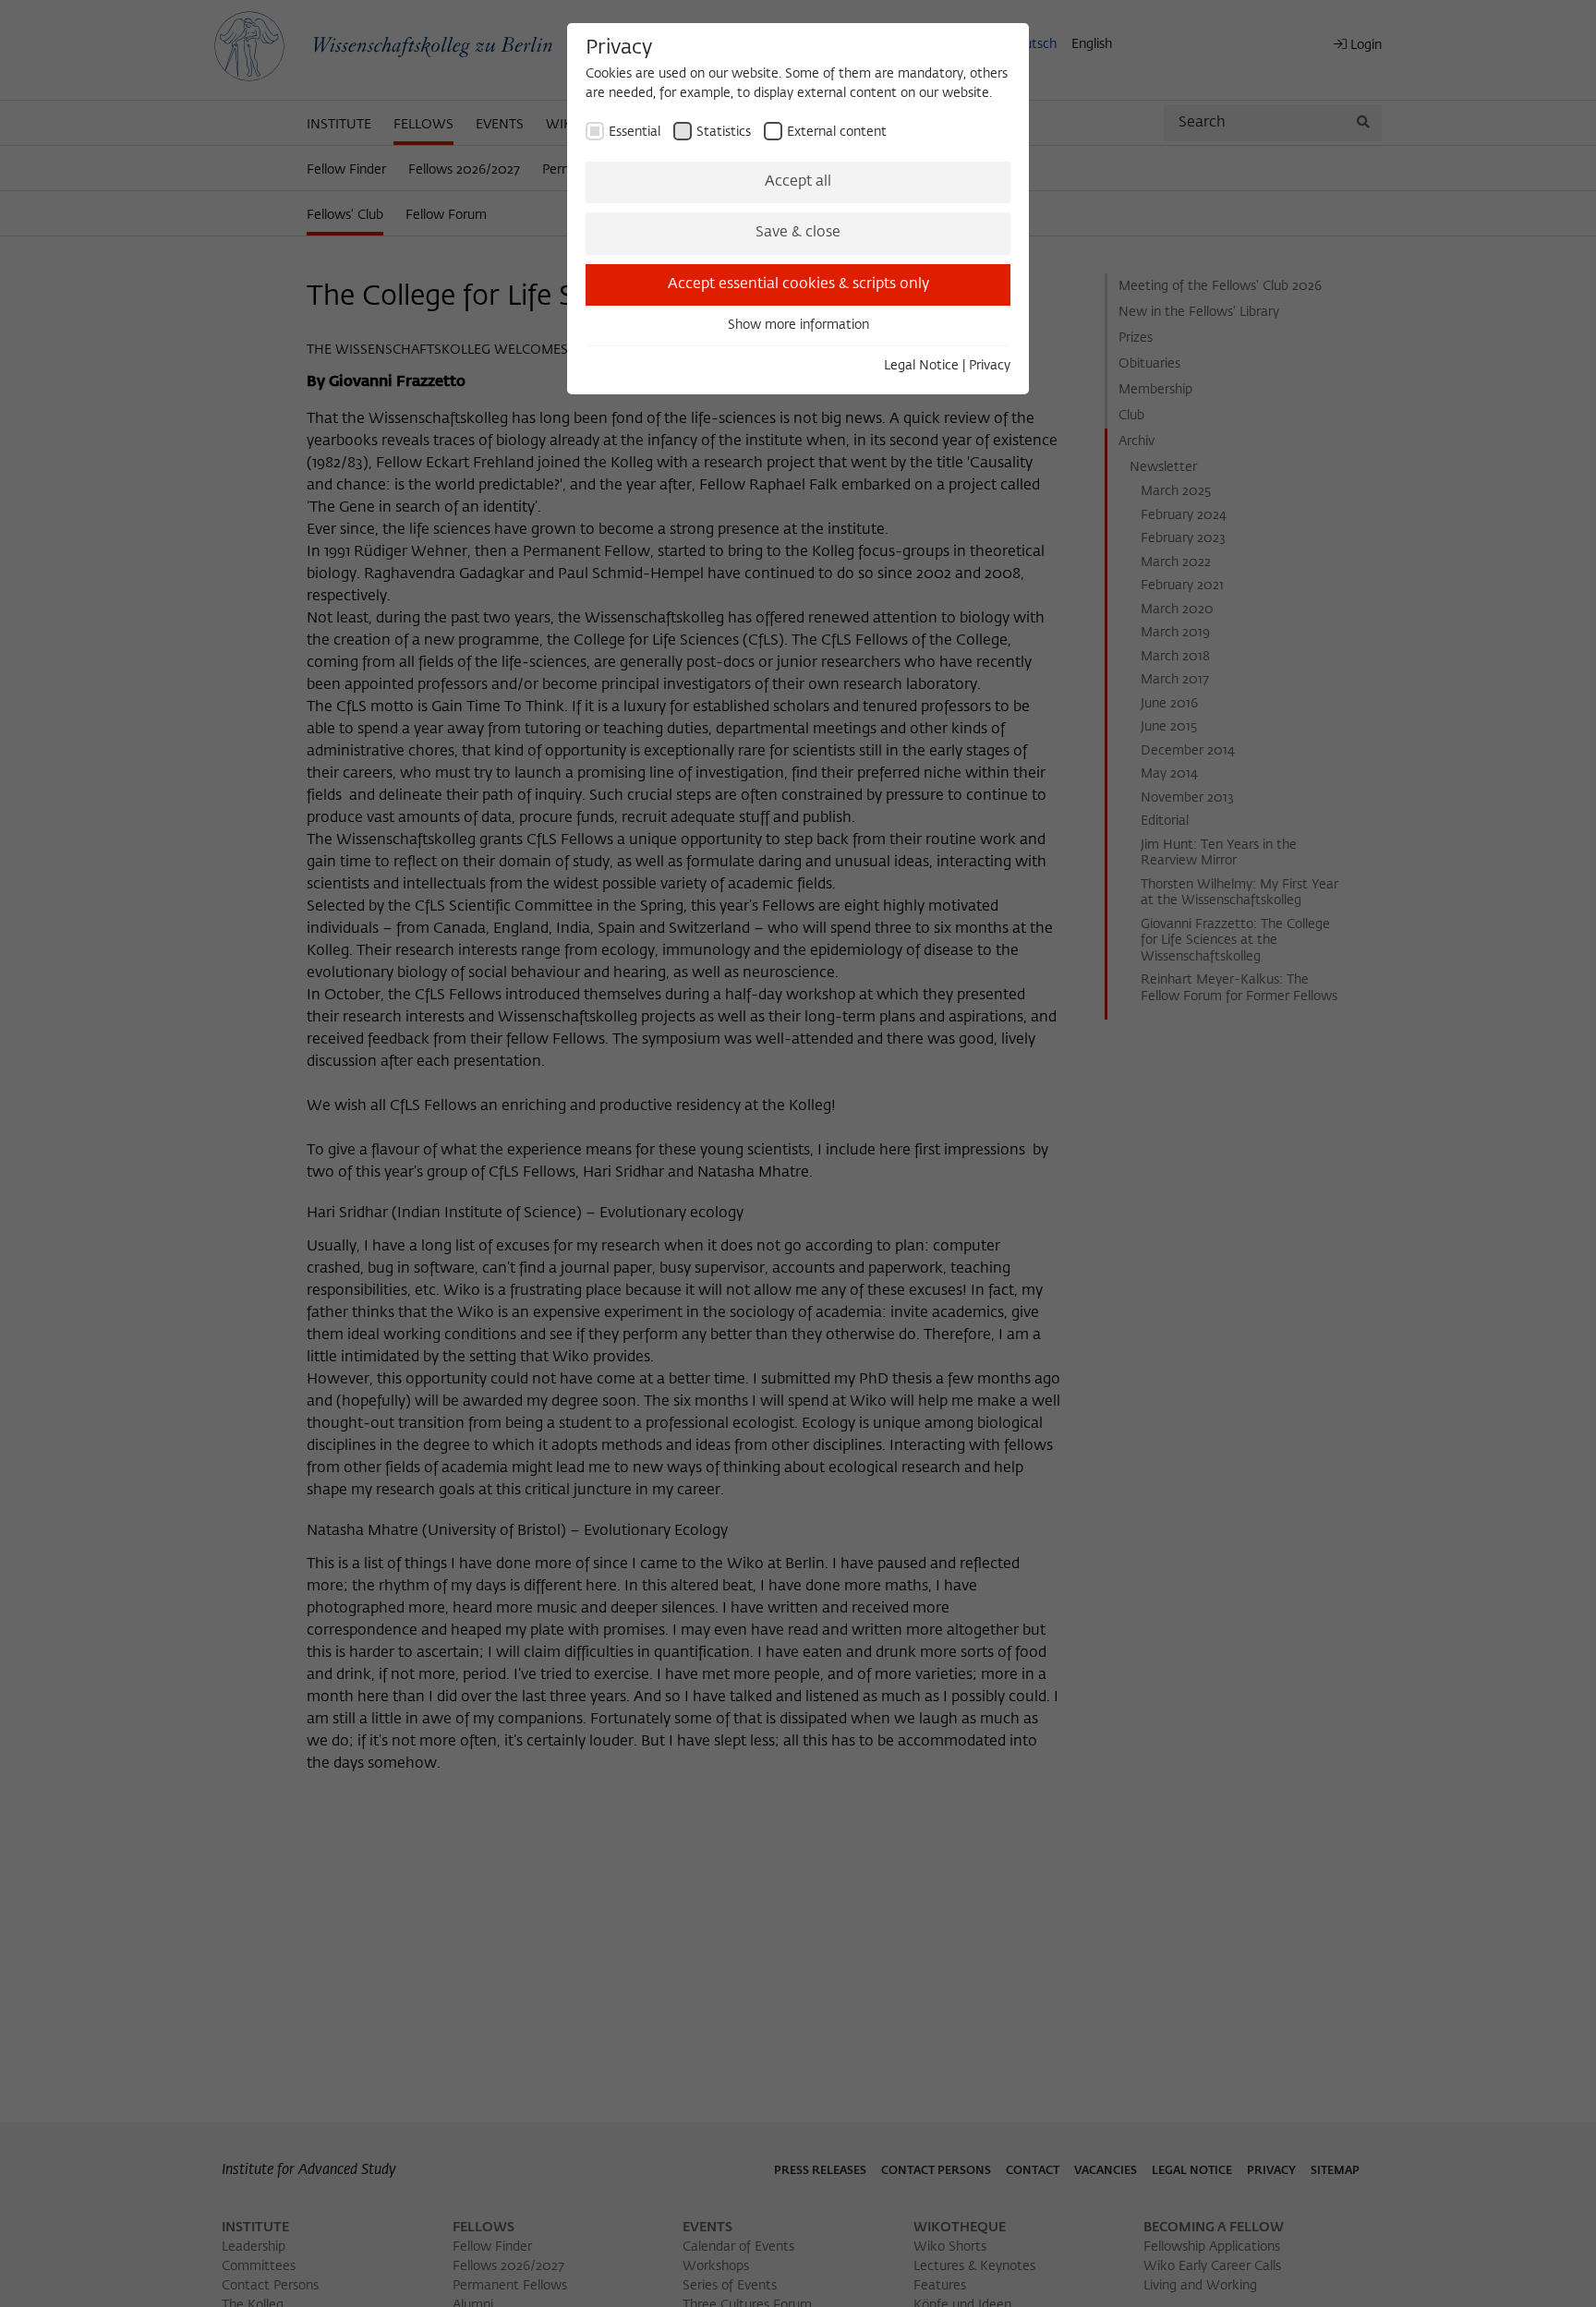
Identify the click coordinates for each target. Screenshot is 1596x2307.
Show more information (798, 325)
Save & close (798, 233)
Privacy (990, 366)
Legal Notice (921, 366)
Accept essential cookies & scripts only (798, 284)
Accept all (798, 182)
